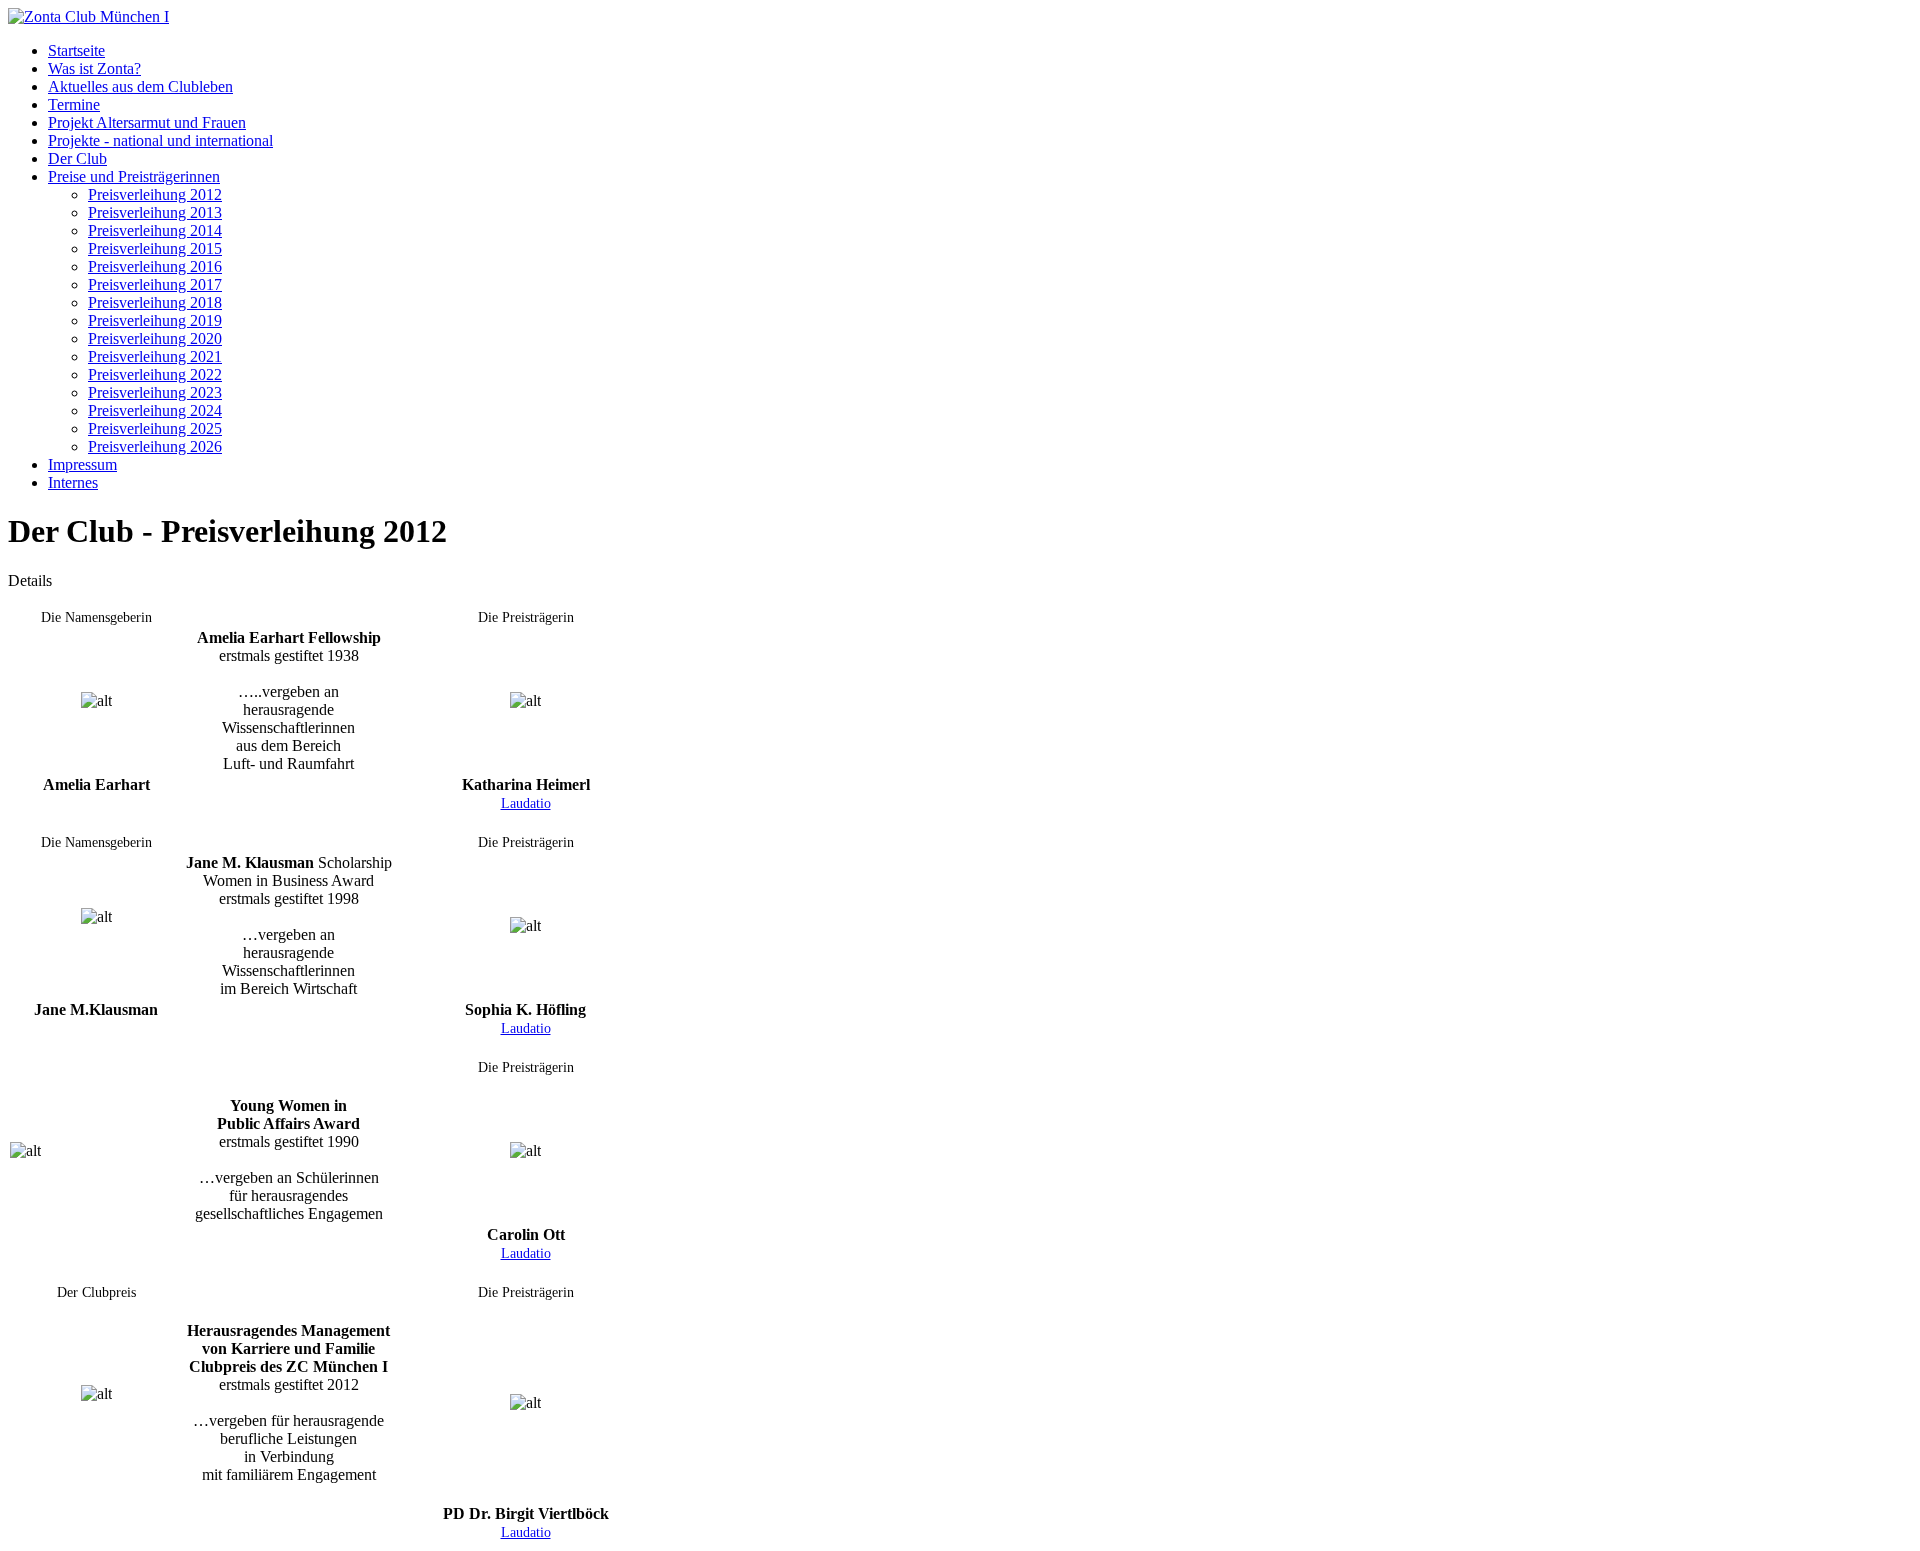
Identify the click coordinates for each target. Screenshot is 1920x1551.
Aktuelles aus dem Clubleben (140, 86)
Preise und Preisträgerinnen (134, 176)
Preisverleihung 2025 (155, 428)
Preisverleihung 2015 (155, 248)
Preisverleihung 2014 (155, 230)
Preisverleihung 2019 (155, 320)
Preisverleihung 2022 (155, 374)
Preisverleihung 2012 (155, 194)
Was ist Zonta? (94, 68)
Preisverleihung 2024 (155, 410)
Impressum (82, 464)
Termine (74, 104)
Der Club (77, 158)
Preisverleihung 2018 (155, 302)
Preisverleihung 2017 (155, 284)
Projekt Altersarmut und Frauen (147, 122)
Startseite (76, 50)
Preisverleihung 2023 (155, 392)
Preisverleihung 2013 (155, 212)
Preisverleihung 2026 (155, 446)
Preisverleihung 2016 (155, 266)
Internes (73, 482)
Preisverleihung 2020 (155, 338)
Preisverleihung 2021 (155, 356)
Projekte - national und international (160, 140)
